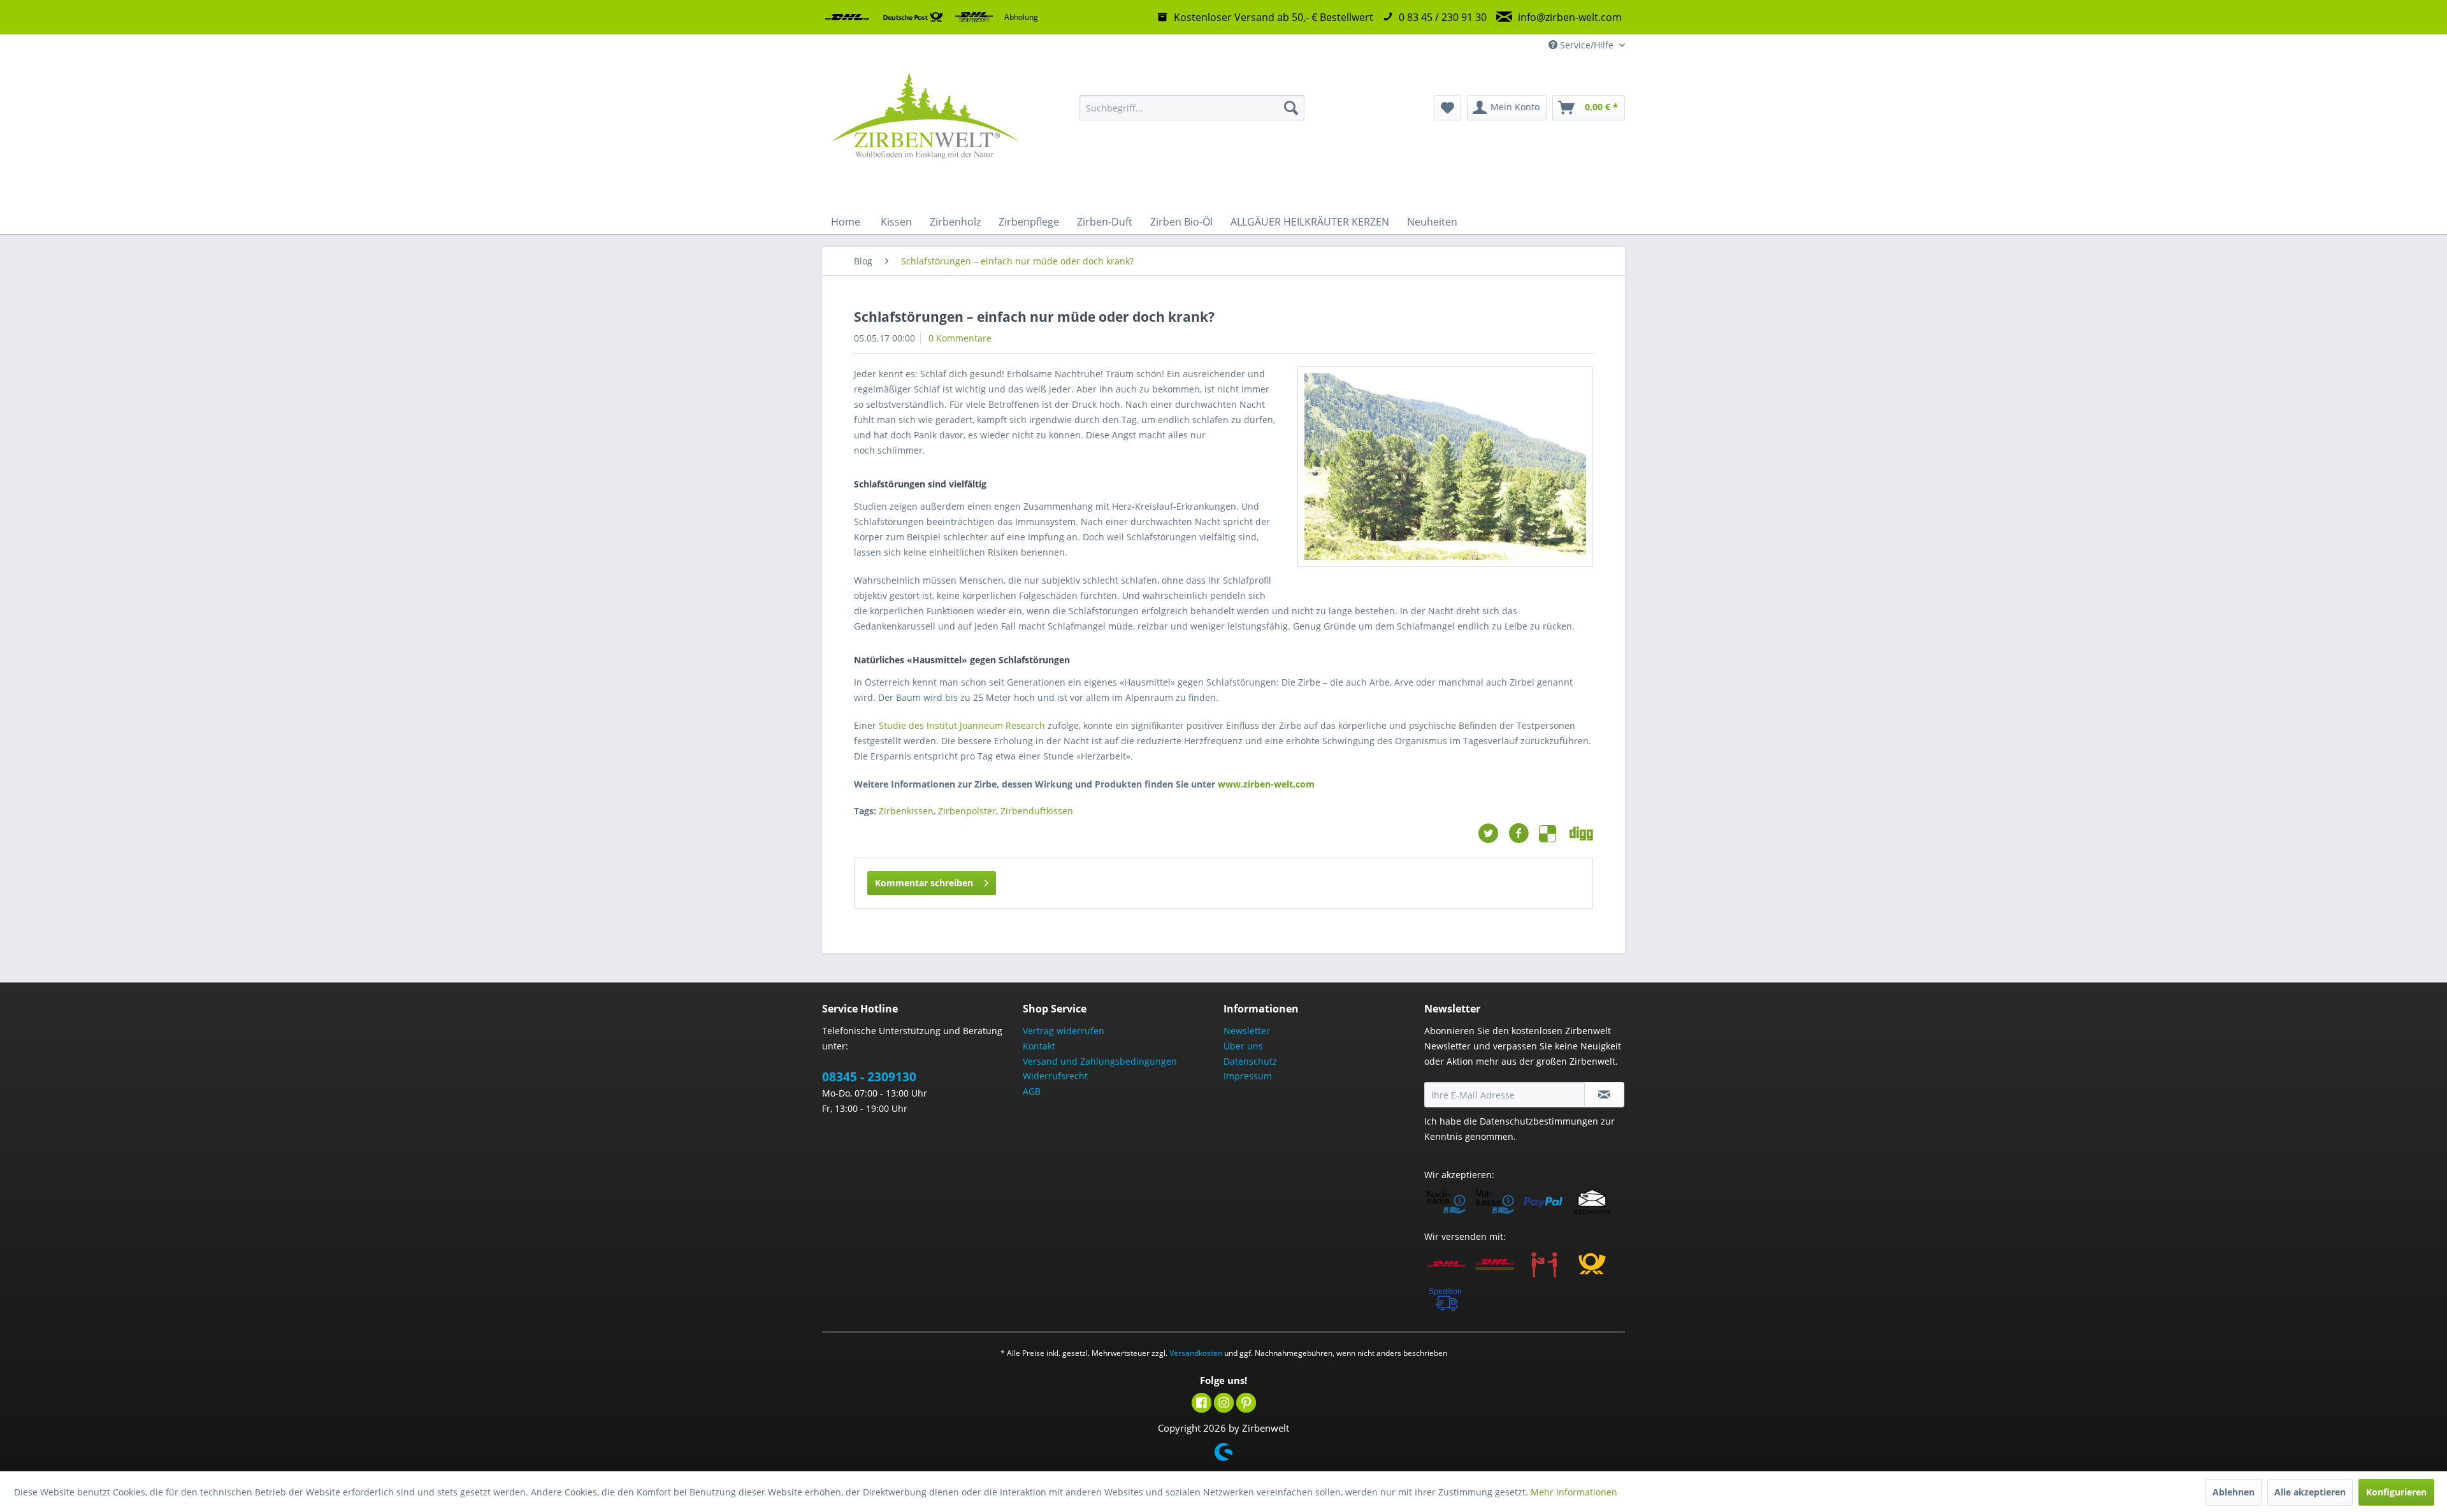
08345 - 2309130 (869, 1077)
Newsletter (1247, 1031)
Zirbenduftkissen (1037, 811)
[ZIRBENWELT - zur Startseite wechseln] (925, 133)
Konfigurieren (2396, 1492)
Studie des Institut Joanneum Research (962, 725)
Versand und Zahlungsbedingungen (1100, 1061)
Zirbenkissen (906, 811)
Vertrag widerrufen (1064, 1031)
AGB (1032, 1091)
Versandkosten (1196, 1353)
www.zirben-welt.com (1266, 784)
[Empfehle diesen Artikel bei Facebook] (1524, 833)
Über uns (1243, 1046)
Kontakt (1039, 1046)
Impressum (1248, 1076)
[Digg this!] (1581, 833)
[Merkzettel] (1447, 108)
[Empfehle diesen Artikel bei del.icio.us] (1554, 833)
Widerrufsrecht (1055, 1076)
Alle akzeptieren (2310, 1492)
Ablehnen (2234, 1492)
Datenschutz (1250, 1061)
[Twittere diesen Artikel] (1493, 833)
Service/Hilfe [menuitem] (1587, 45)
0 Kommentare (960, 338)
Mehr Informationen (1574, 1492)
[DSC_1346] (1445, 467)
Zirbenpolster (967, 811)
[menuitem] (1192, 108)
